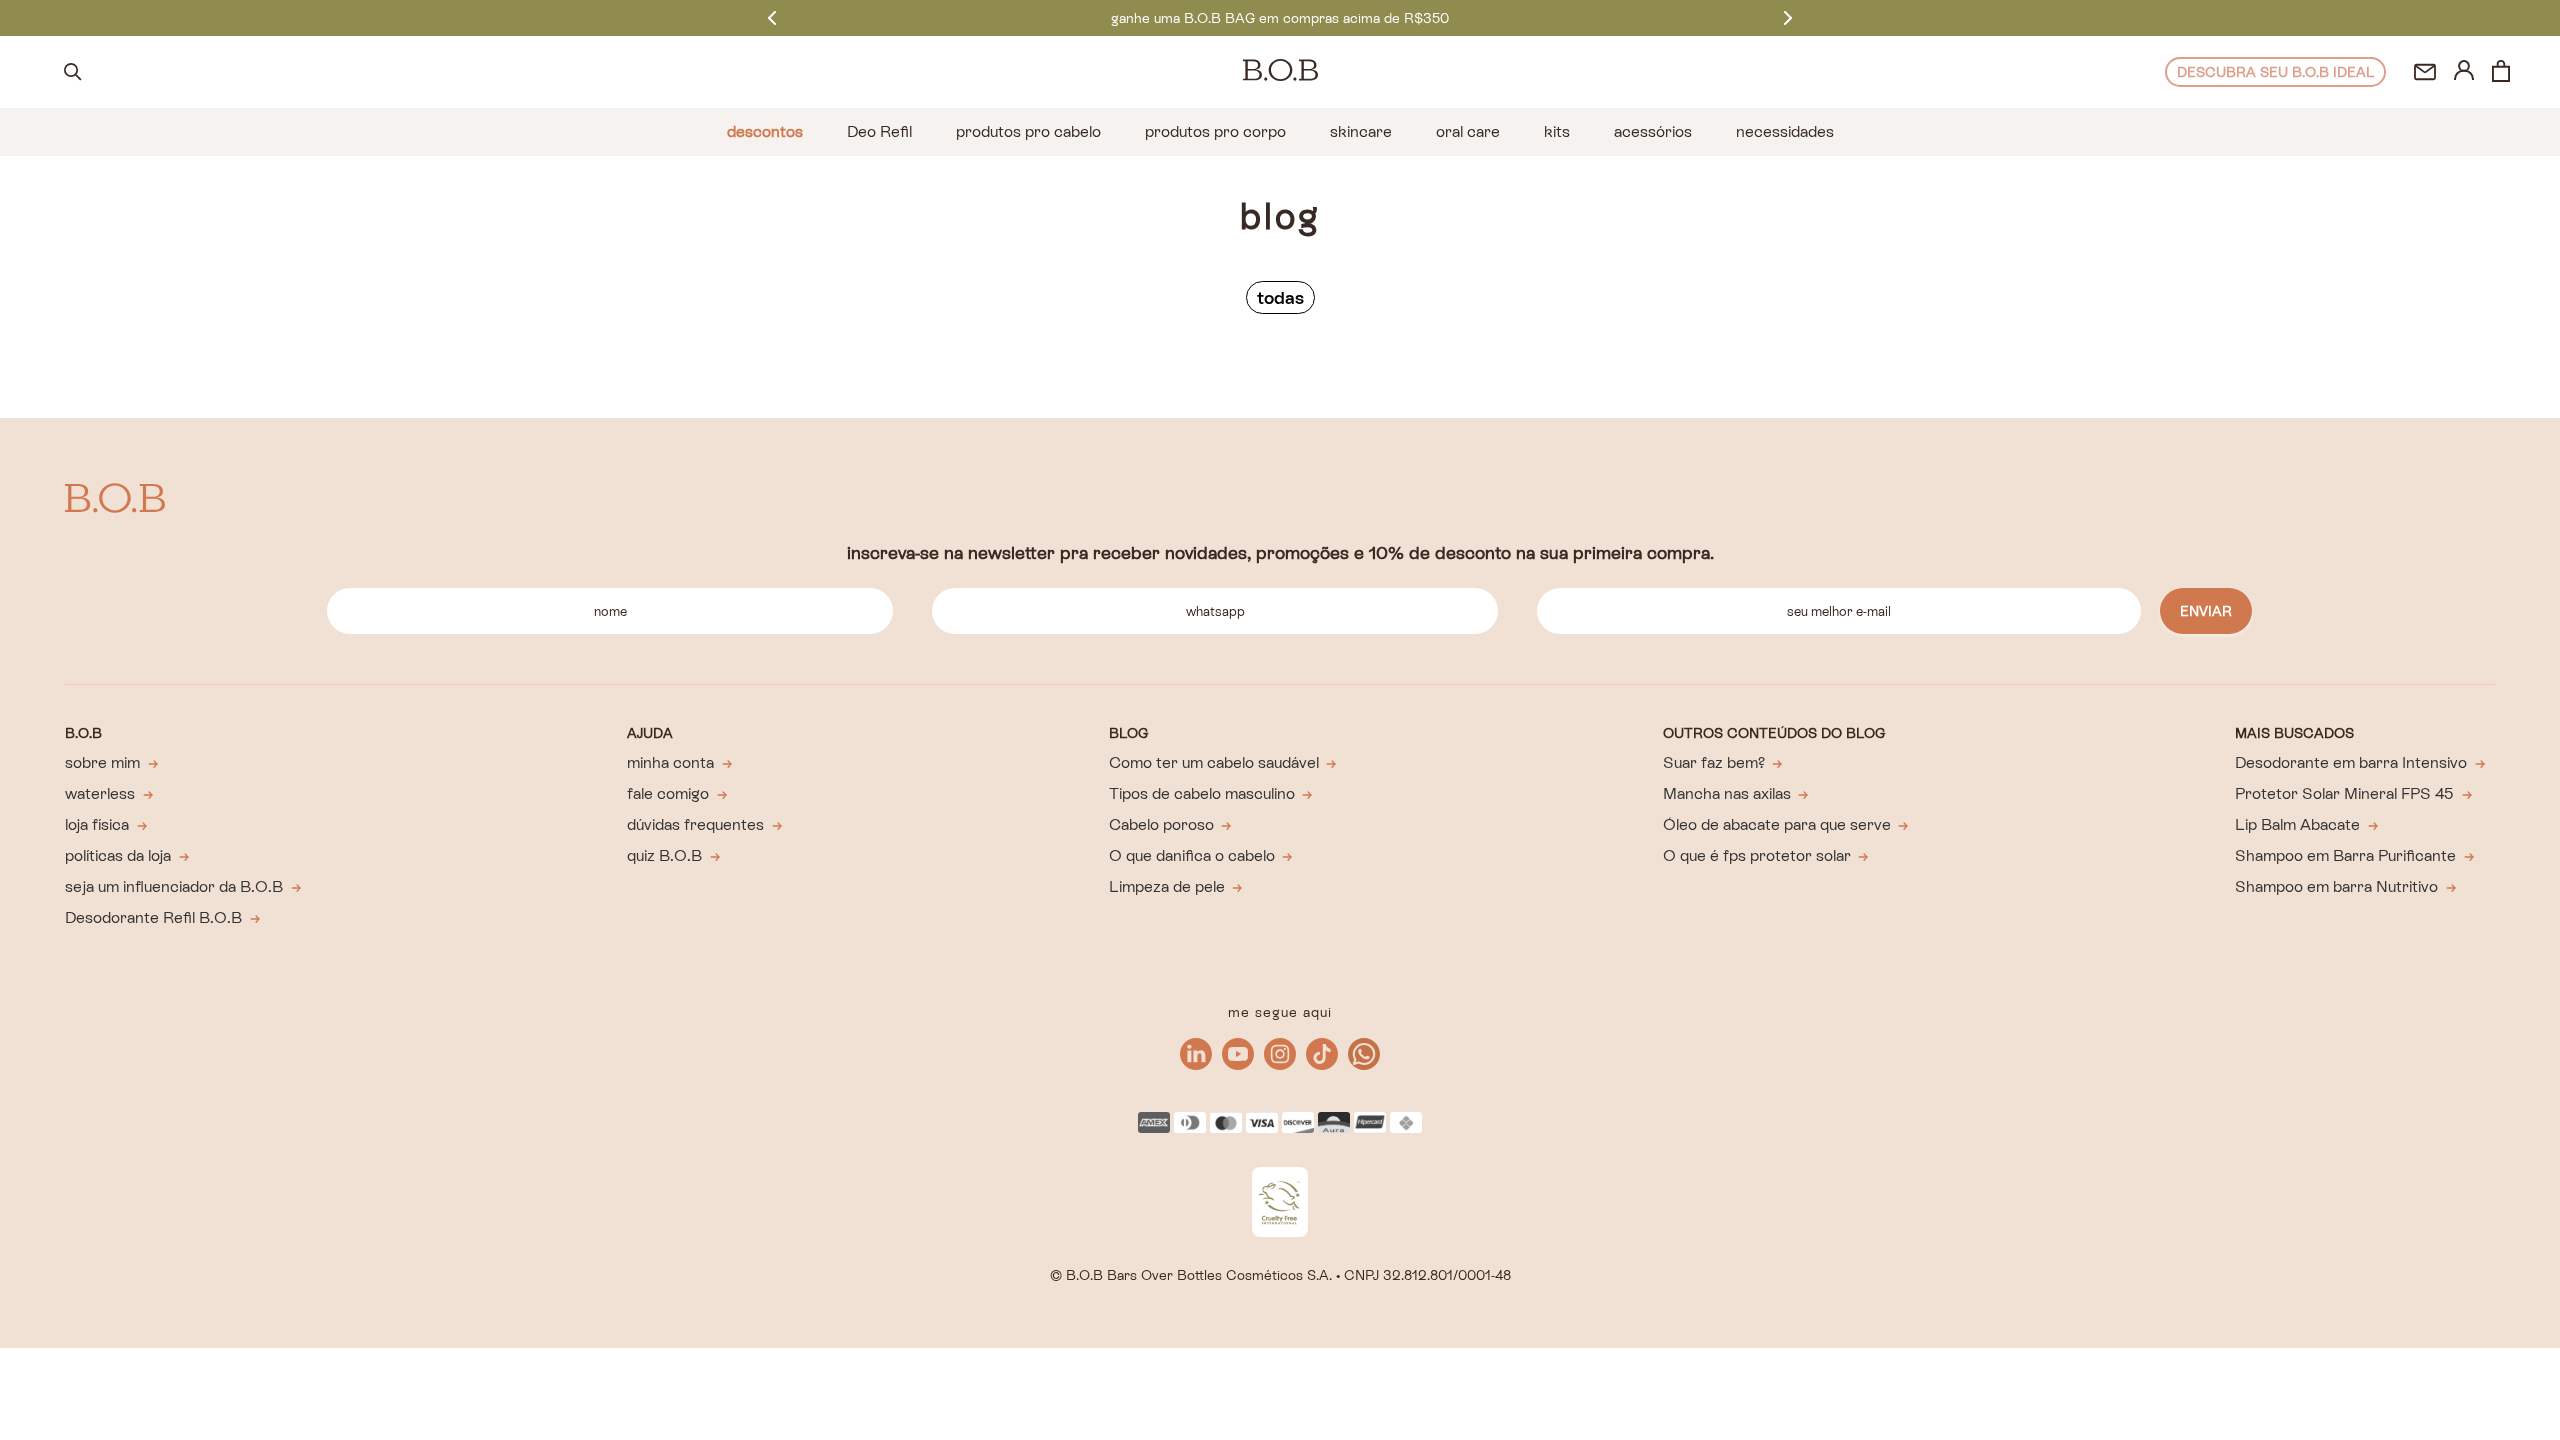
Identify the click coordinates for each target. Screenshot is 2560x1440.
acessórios (1653, 131)
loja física (97, 824)
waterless (100, 793)
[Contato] (2425, 72)
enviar (2206, 611)
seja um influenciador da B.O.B (174, 886)
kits (1557, 131)
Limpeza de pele (1167, 886)
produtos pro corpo (1215, 131)
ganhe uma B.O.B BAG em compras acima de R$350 (1280, 18)
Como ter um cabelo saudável (1214, 762)
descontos (765, 131)
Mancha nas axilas (1727, 793)
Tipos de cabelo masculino (1202, 793)
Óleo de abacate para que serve (1777, 824)
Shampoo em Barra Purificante (2345, 855)
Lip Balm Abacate (2297, 824)
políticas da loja (118, 855)
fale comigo (668, 793)
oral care (1468, 131)
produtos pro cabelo (1028, 131)
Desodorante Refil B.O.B (153, 917)
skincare (1361, 131)
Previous (772, 17)
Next (1788, 17)
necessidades (1785, 131)
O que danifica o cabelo (1192, 855)
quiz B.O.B (664, 855)
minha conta (670, 762)
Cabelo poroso (1161, 824)
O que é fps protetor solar (1757, 855)
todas (1280, 297)
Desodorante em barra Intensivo (2351, 762)
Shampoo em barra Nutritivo (2336, 886)
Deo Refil (879, 131)
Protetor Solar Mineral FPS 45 (2344, 793)
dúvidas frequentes (695, 824)
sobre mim (102, 762)
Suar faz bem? (1714, 762)
